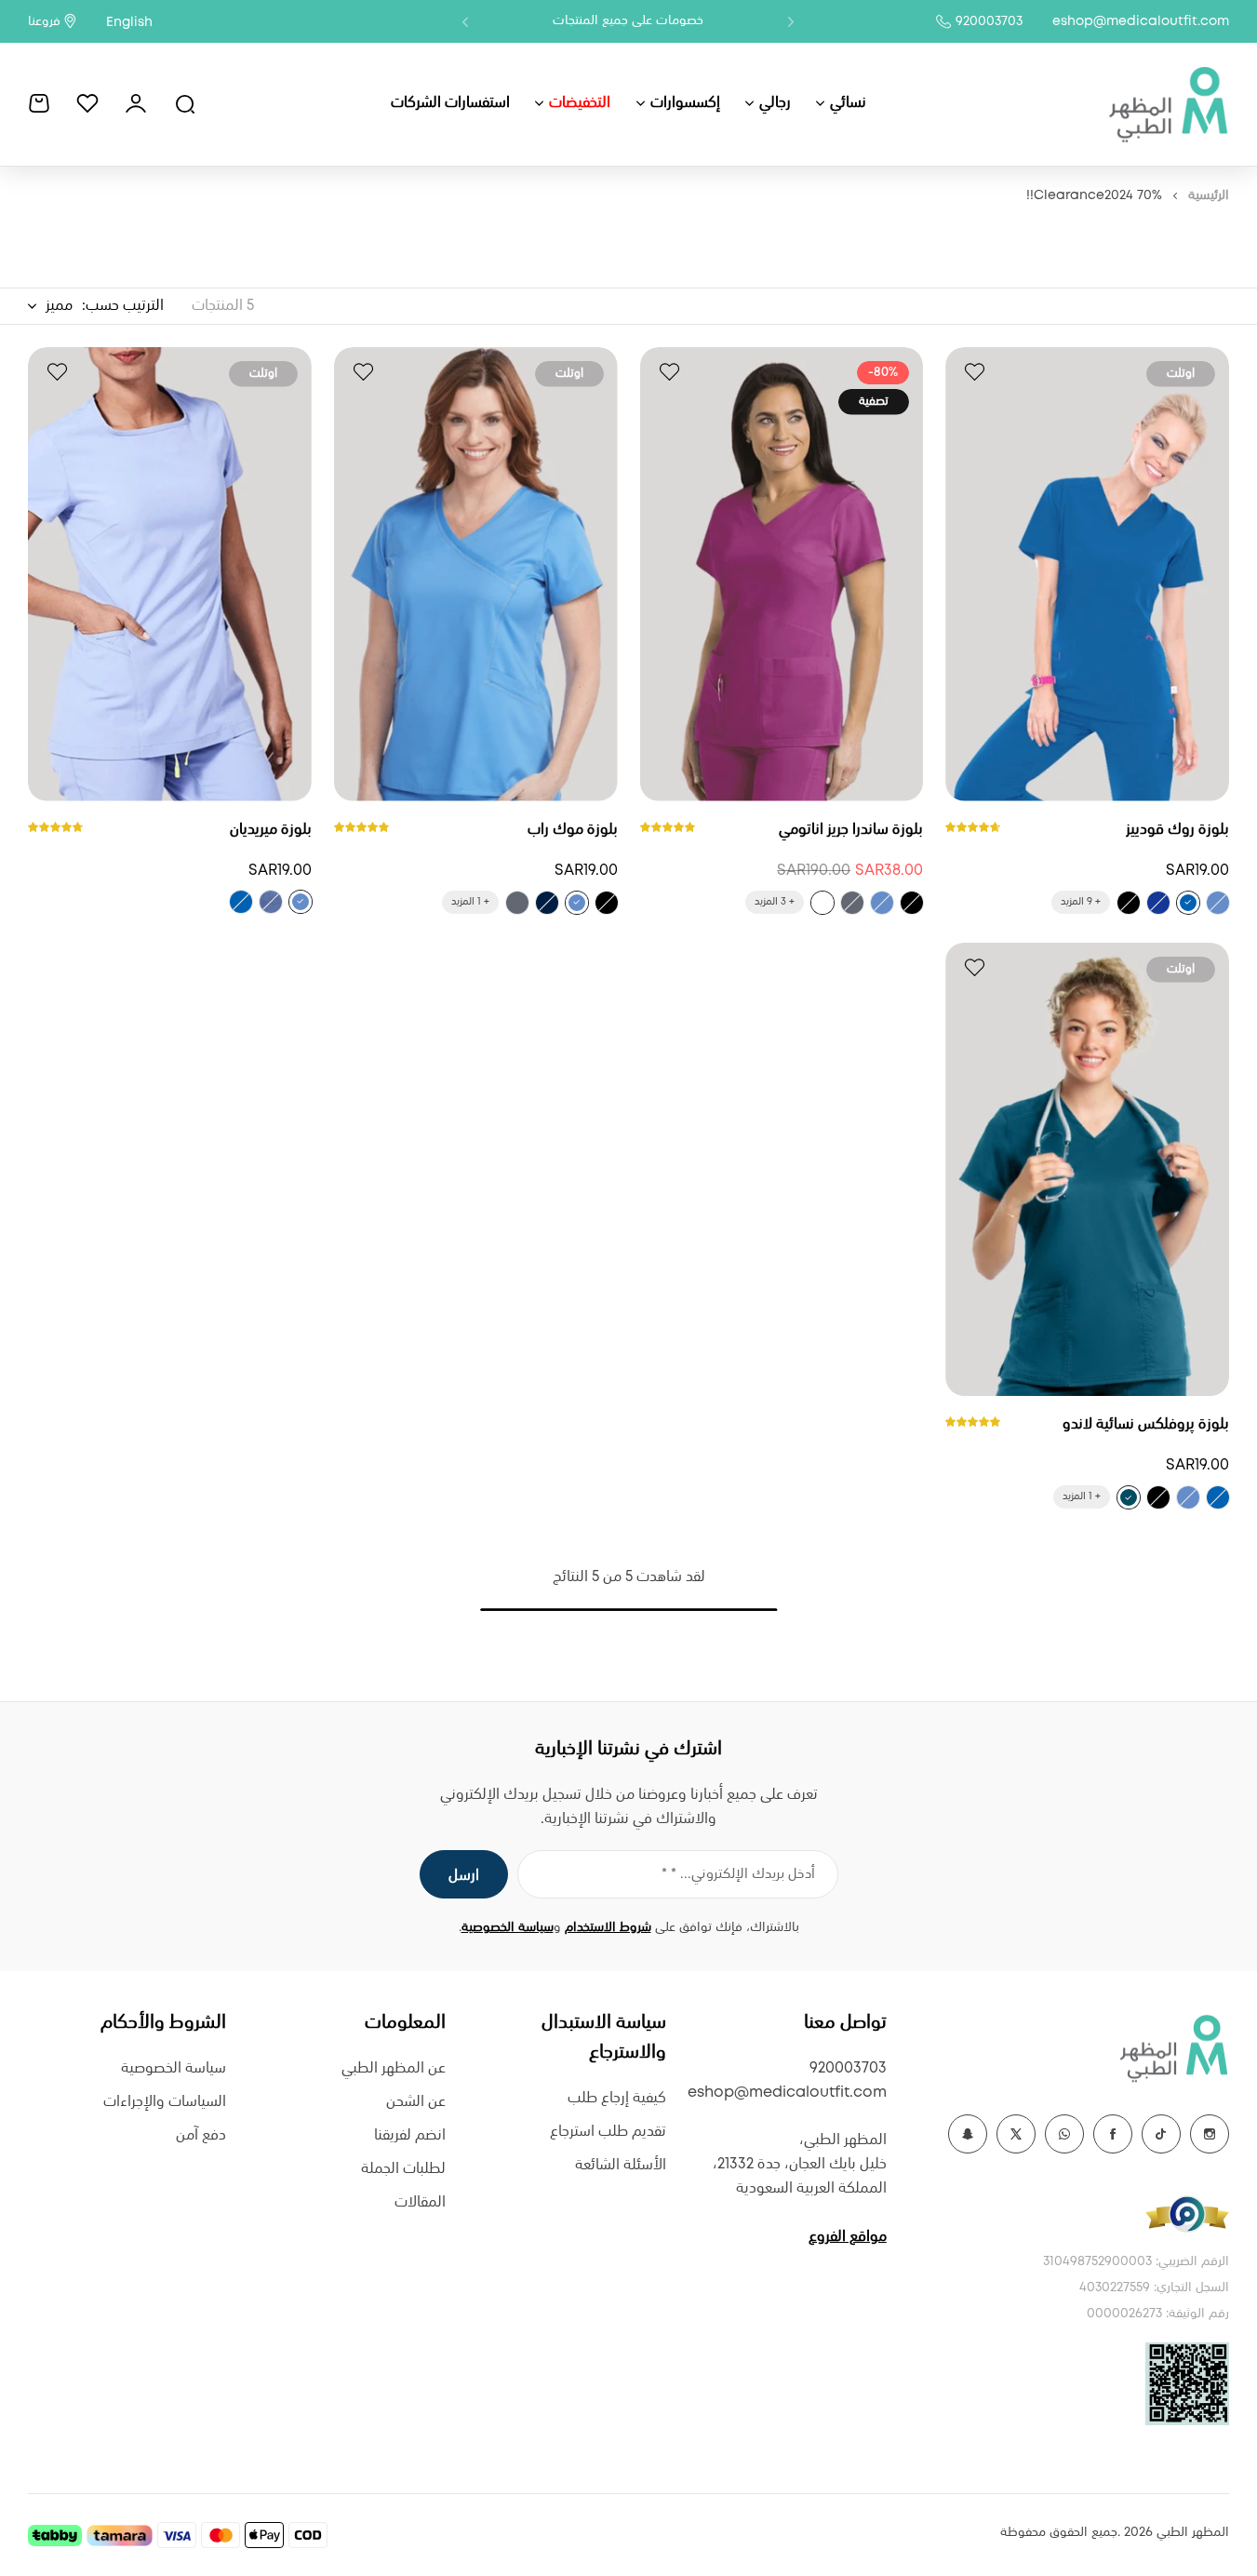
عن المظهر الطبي (394, 2068)
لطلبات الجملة (403, 2169)
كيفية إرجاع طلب (617, 2098)
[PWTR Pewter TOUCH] (517, 903)
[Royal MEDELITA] (241, 902)
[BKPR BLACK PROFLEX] (1158, 1497)
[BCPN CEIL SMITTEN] (1218, 903)
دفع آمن (201, 2135)
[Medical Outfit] (1168, 103)
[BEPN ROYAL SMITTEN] (1188, 903)
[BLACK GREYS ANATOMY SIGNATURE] (912, 903)
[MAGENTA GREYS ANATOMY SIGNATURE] (822, 903)
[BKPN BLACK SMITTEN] (1129, 903)
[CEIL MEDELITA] (301, 902)
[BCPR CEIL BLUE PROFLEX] (1188, 1497)
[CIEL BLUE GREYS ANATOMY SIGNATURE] (882, 903)
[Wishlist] (87, 103)
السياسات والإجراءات (165, 2102)
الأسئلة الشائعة (621, 2165)
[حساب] (136, 103)
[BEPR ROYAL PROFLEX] (1218, 1497)
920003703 (989, 21)
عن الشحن (416, 2102)
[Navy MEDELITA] (271, 902)
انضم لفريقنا (410, 2135)
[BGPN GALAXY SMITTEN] (1158, 903)
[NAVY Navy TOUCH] (547, 903)
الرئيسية (1209, 195)
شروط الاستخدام (608, 1927)
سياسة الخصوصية (508, 1927)
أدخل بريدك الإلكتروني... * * (738, 1874)
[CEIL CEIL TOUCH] (577, 903)
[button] (791, 21)
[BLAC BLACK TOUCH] (607, 903)
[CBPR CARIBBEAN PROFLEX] (1129, 1497)
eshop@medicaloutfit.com (1141, 21)
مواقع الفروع (848, 2237)
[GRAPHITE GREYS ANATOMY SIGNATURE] (852, 903)
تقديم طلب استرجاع (608, 2132)
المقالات (420, 2202)
